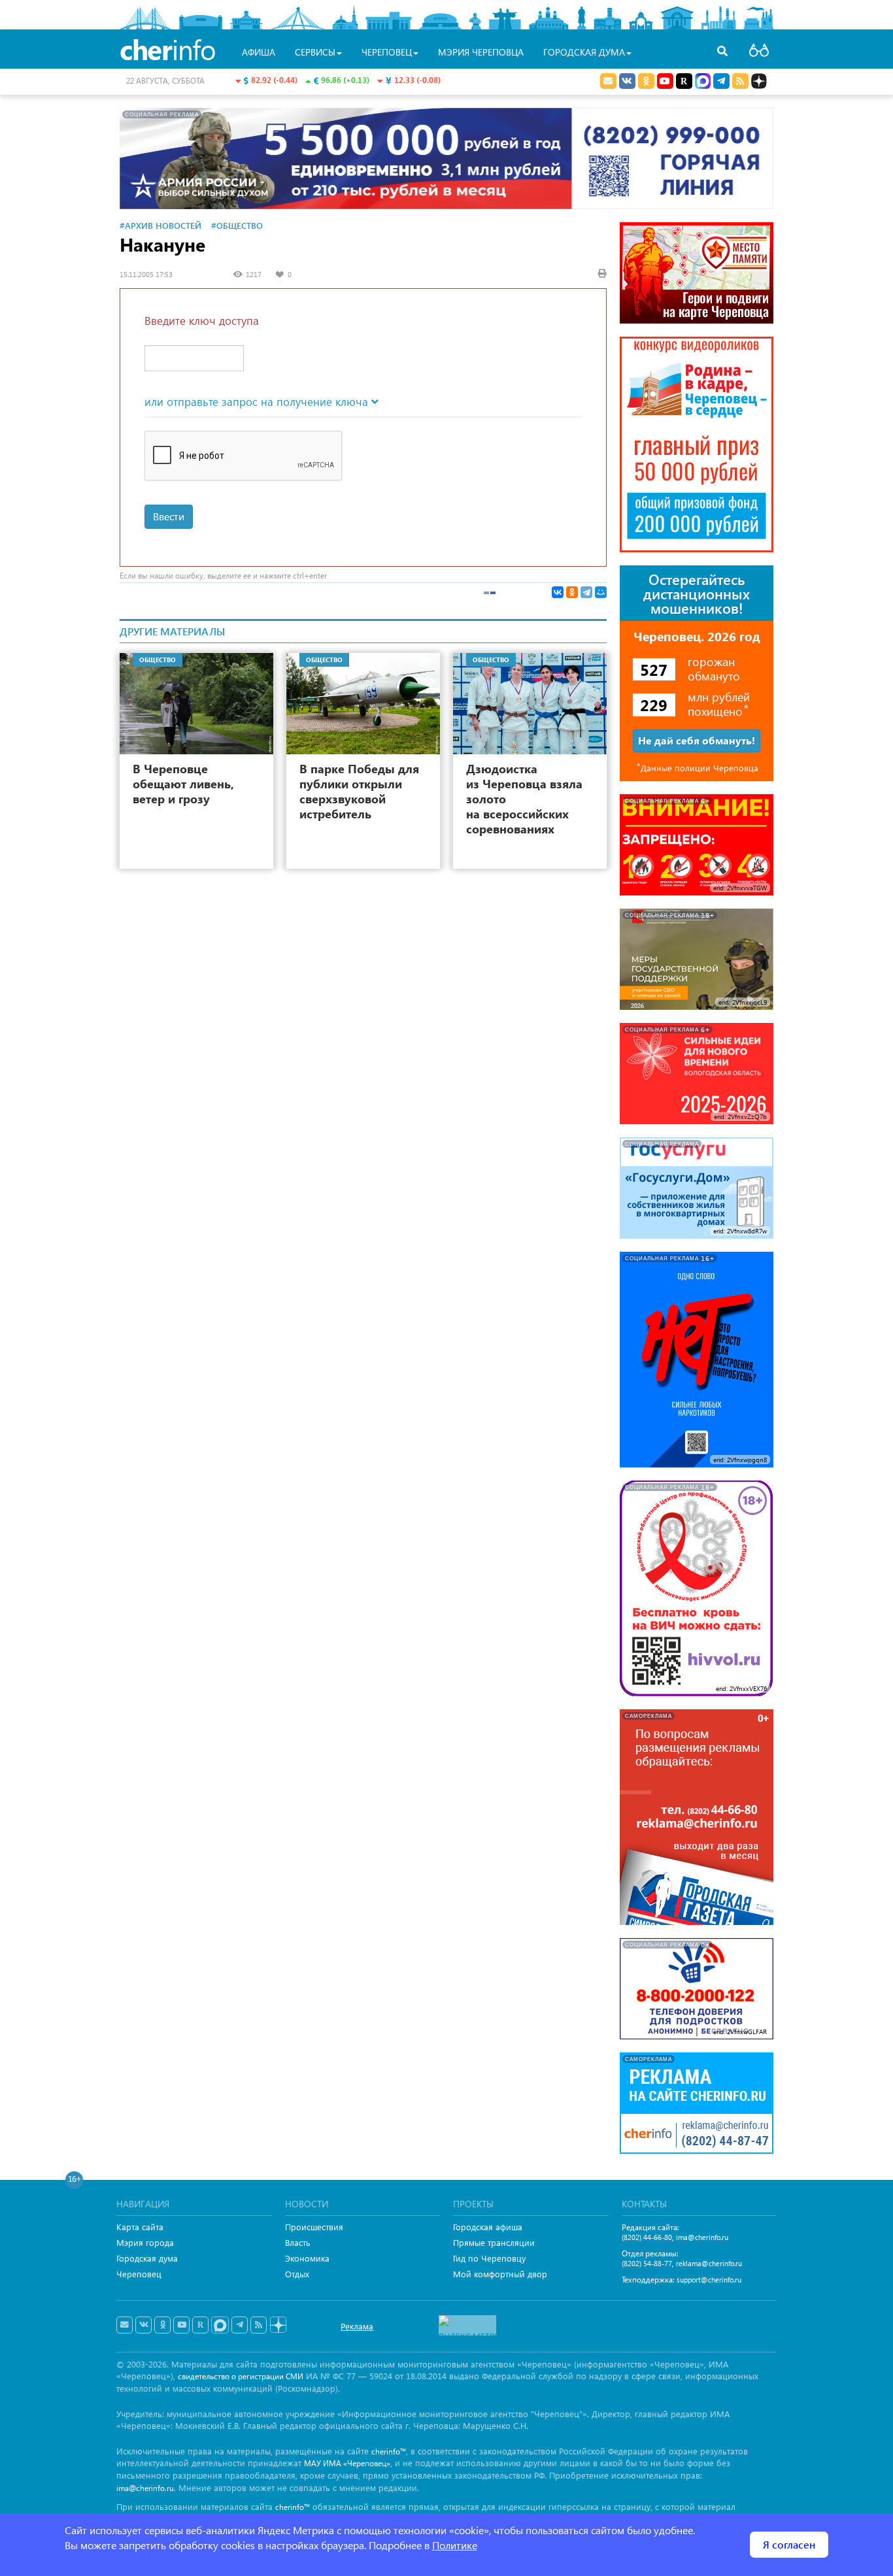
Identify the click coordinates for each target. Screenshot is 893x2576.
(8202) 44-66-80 (647, 2237)
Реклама (357, 2326)
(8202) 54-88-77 (647, 2263)
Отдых (297, 2274)
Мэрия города (145, 2242)
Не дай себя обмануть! (697, 740)
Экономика (307, 2258)
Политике (455, 2545)
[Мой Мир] (601, 592)
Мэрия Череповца (481, 52)
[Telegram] (586, 592)
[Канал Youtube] (665, 81)
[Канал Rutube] (684, 81)
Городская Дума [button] (584, 52)
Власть (298, 2242)
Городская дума (147, 2258)
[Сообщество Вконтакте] (143, 2325)
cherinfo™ (389, 2451)
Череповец (139, 2274)
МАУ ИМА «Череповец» (347, 2463)
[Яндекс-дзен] (278, 2325)
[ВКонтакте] (558, 592)
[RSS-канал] (259, 2325)
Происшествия (314, 2227)
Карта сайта (140, 2227)
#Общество (237, 225)
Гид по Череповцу (489, 2258)
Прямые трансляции (494, 2242)
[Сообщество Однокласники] (646, 81)
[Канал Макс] (703, 82)
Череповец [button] (387, 52)
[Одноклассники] (572, 592)
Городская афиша (488, 2227)
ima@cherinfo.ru (702, 2237)
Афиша (259, 52)
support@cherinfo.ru (709, 2280)
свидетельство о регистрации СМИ (241, 2376)
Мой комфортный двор (500, 2274)
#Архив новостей (160, 225)
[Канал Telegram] (240, 2325)
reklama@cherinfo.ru (709, 2263)
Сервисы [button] (315, 52)
